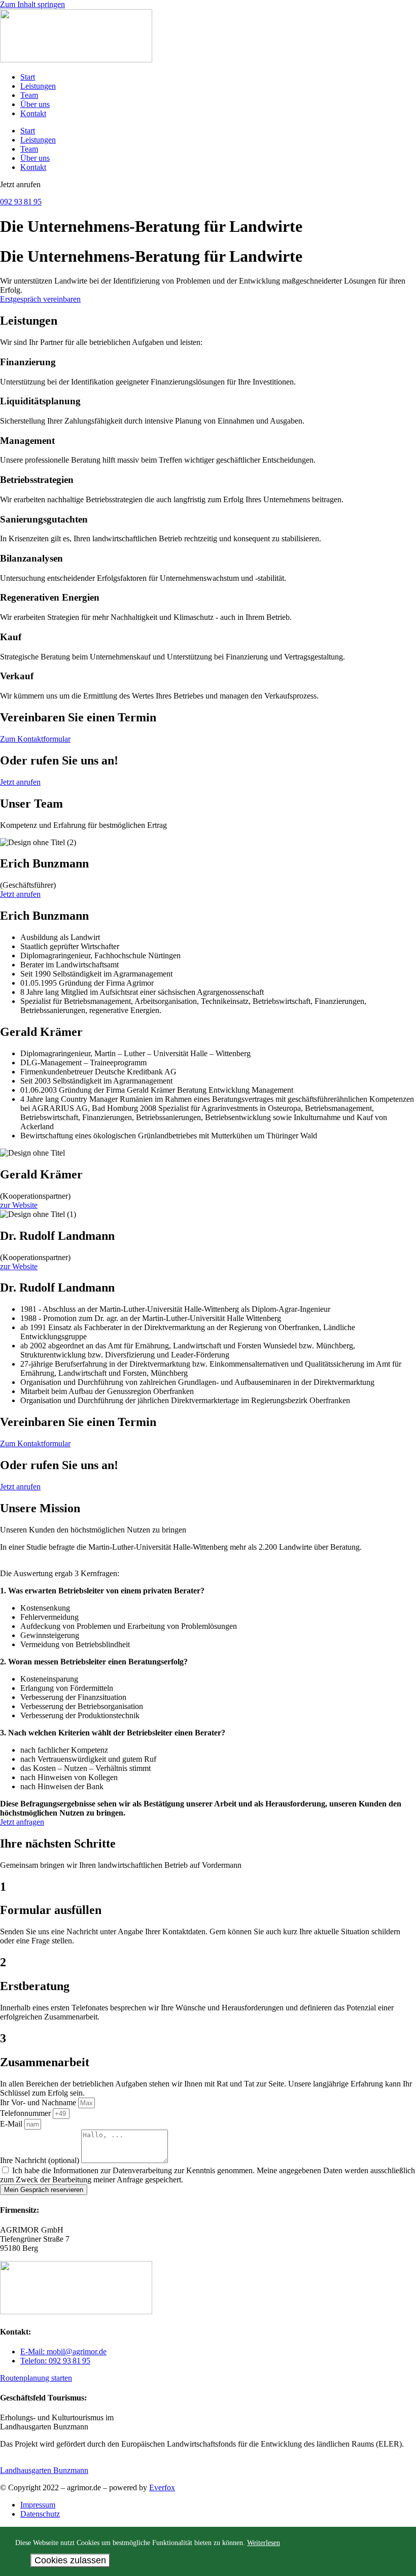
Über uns (35, 104)
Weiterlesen (264, 2543)
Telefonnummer (26, 2113)
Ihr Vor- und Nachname (39, 2102)
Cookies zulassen (70, 2560)
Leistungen (38, 86)
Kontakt (33, 113)
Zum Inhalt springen (32, 4)
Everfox (162, 2487)
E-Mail (12, 2124)
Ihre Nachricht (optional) (41, 2160)
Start (28, 77)
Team (29, 95)
